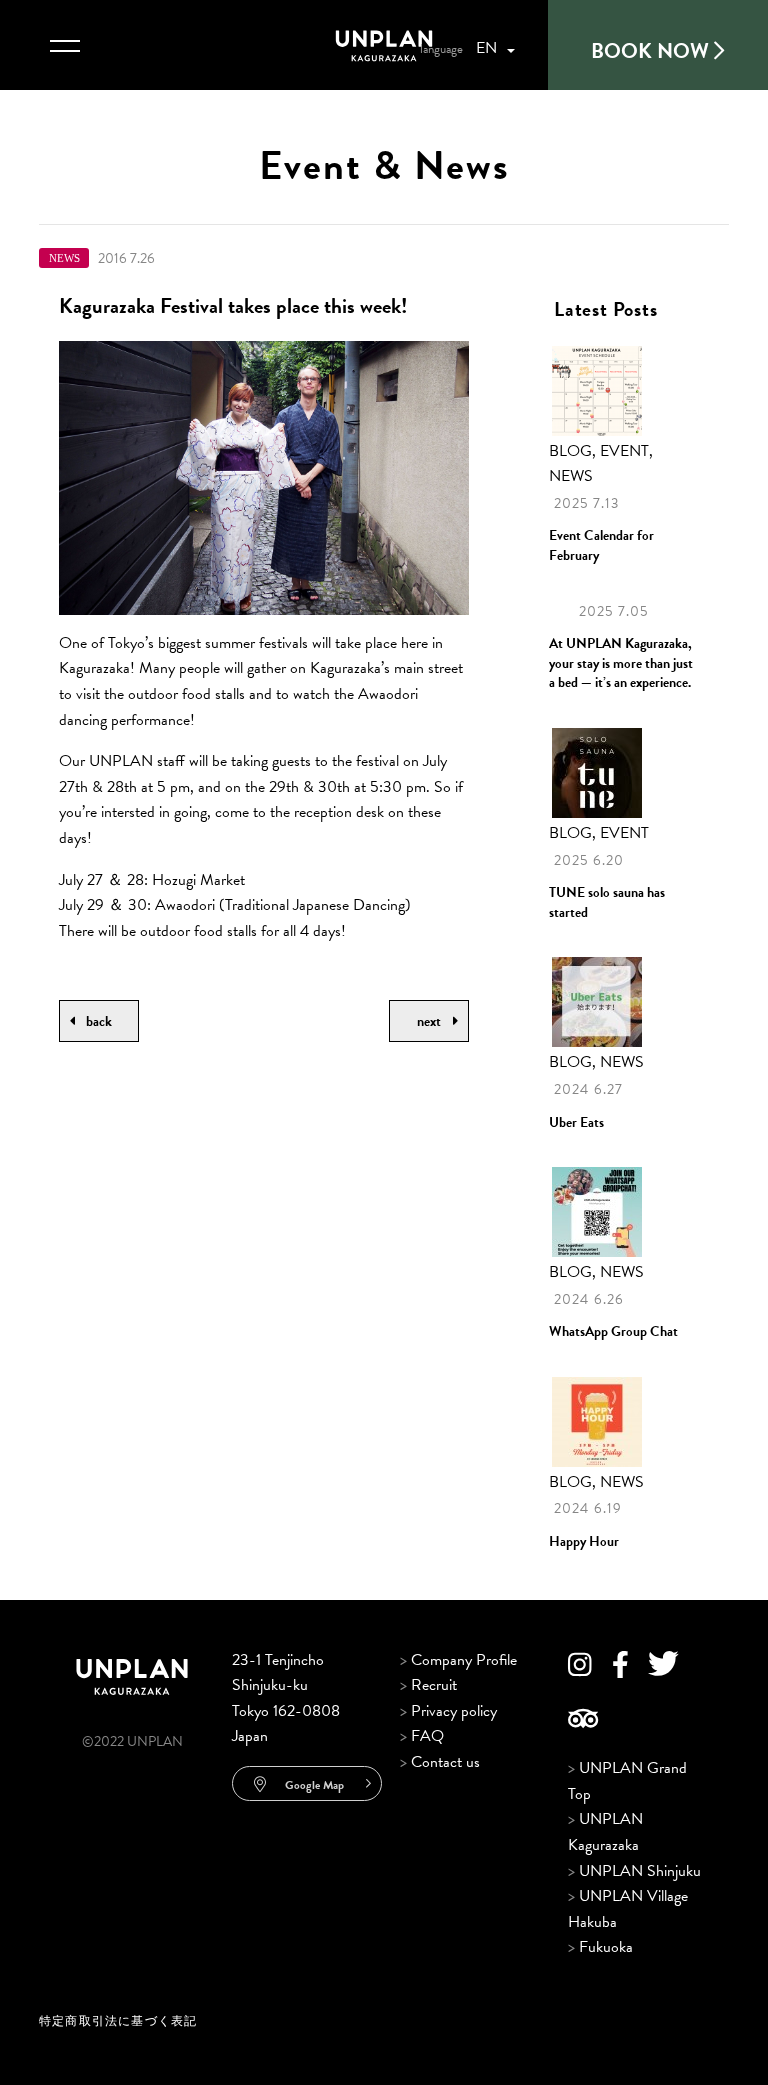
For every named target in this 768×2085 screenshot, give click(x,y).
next (429, 1021)
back (99, 1021)
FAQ (422, 1736)
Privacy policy (448, 1711)
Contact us (440, 1762)
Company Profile (458, 1660)
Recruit (428, 1685)
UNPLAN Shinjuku (634, 1871)
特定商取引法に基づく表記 (118, 2021)
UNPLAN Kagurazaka (605, 1832)
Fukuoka (600, 1947)
